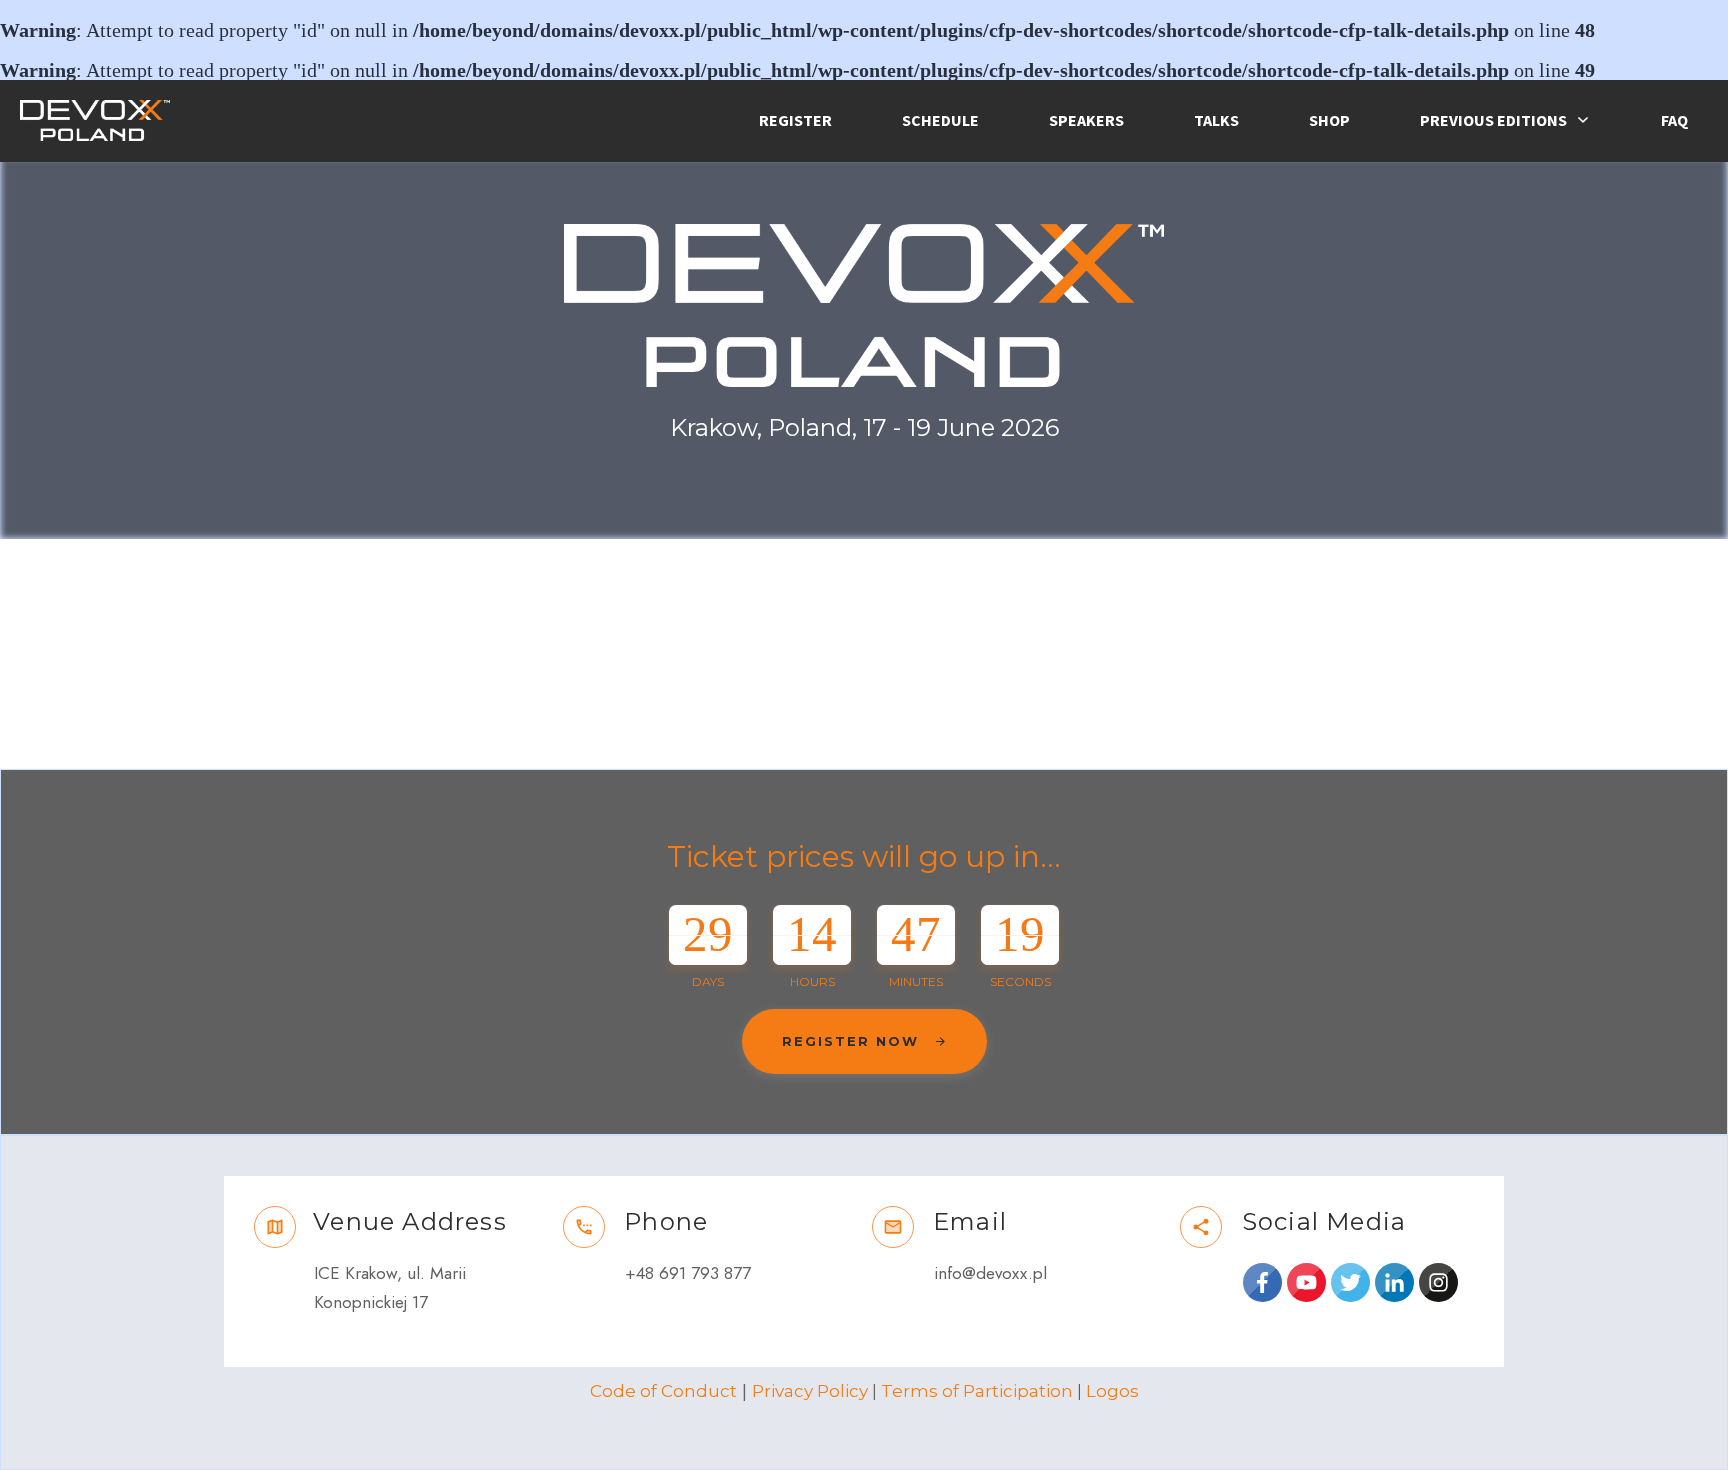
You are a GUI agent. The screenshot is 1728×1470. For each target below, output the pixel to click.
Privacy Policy (810, 1391)
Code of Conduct (663, 1391)
